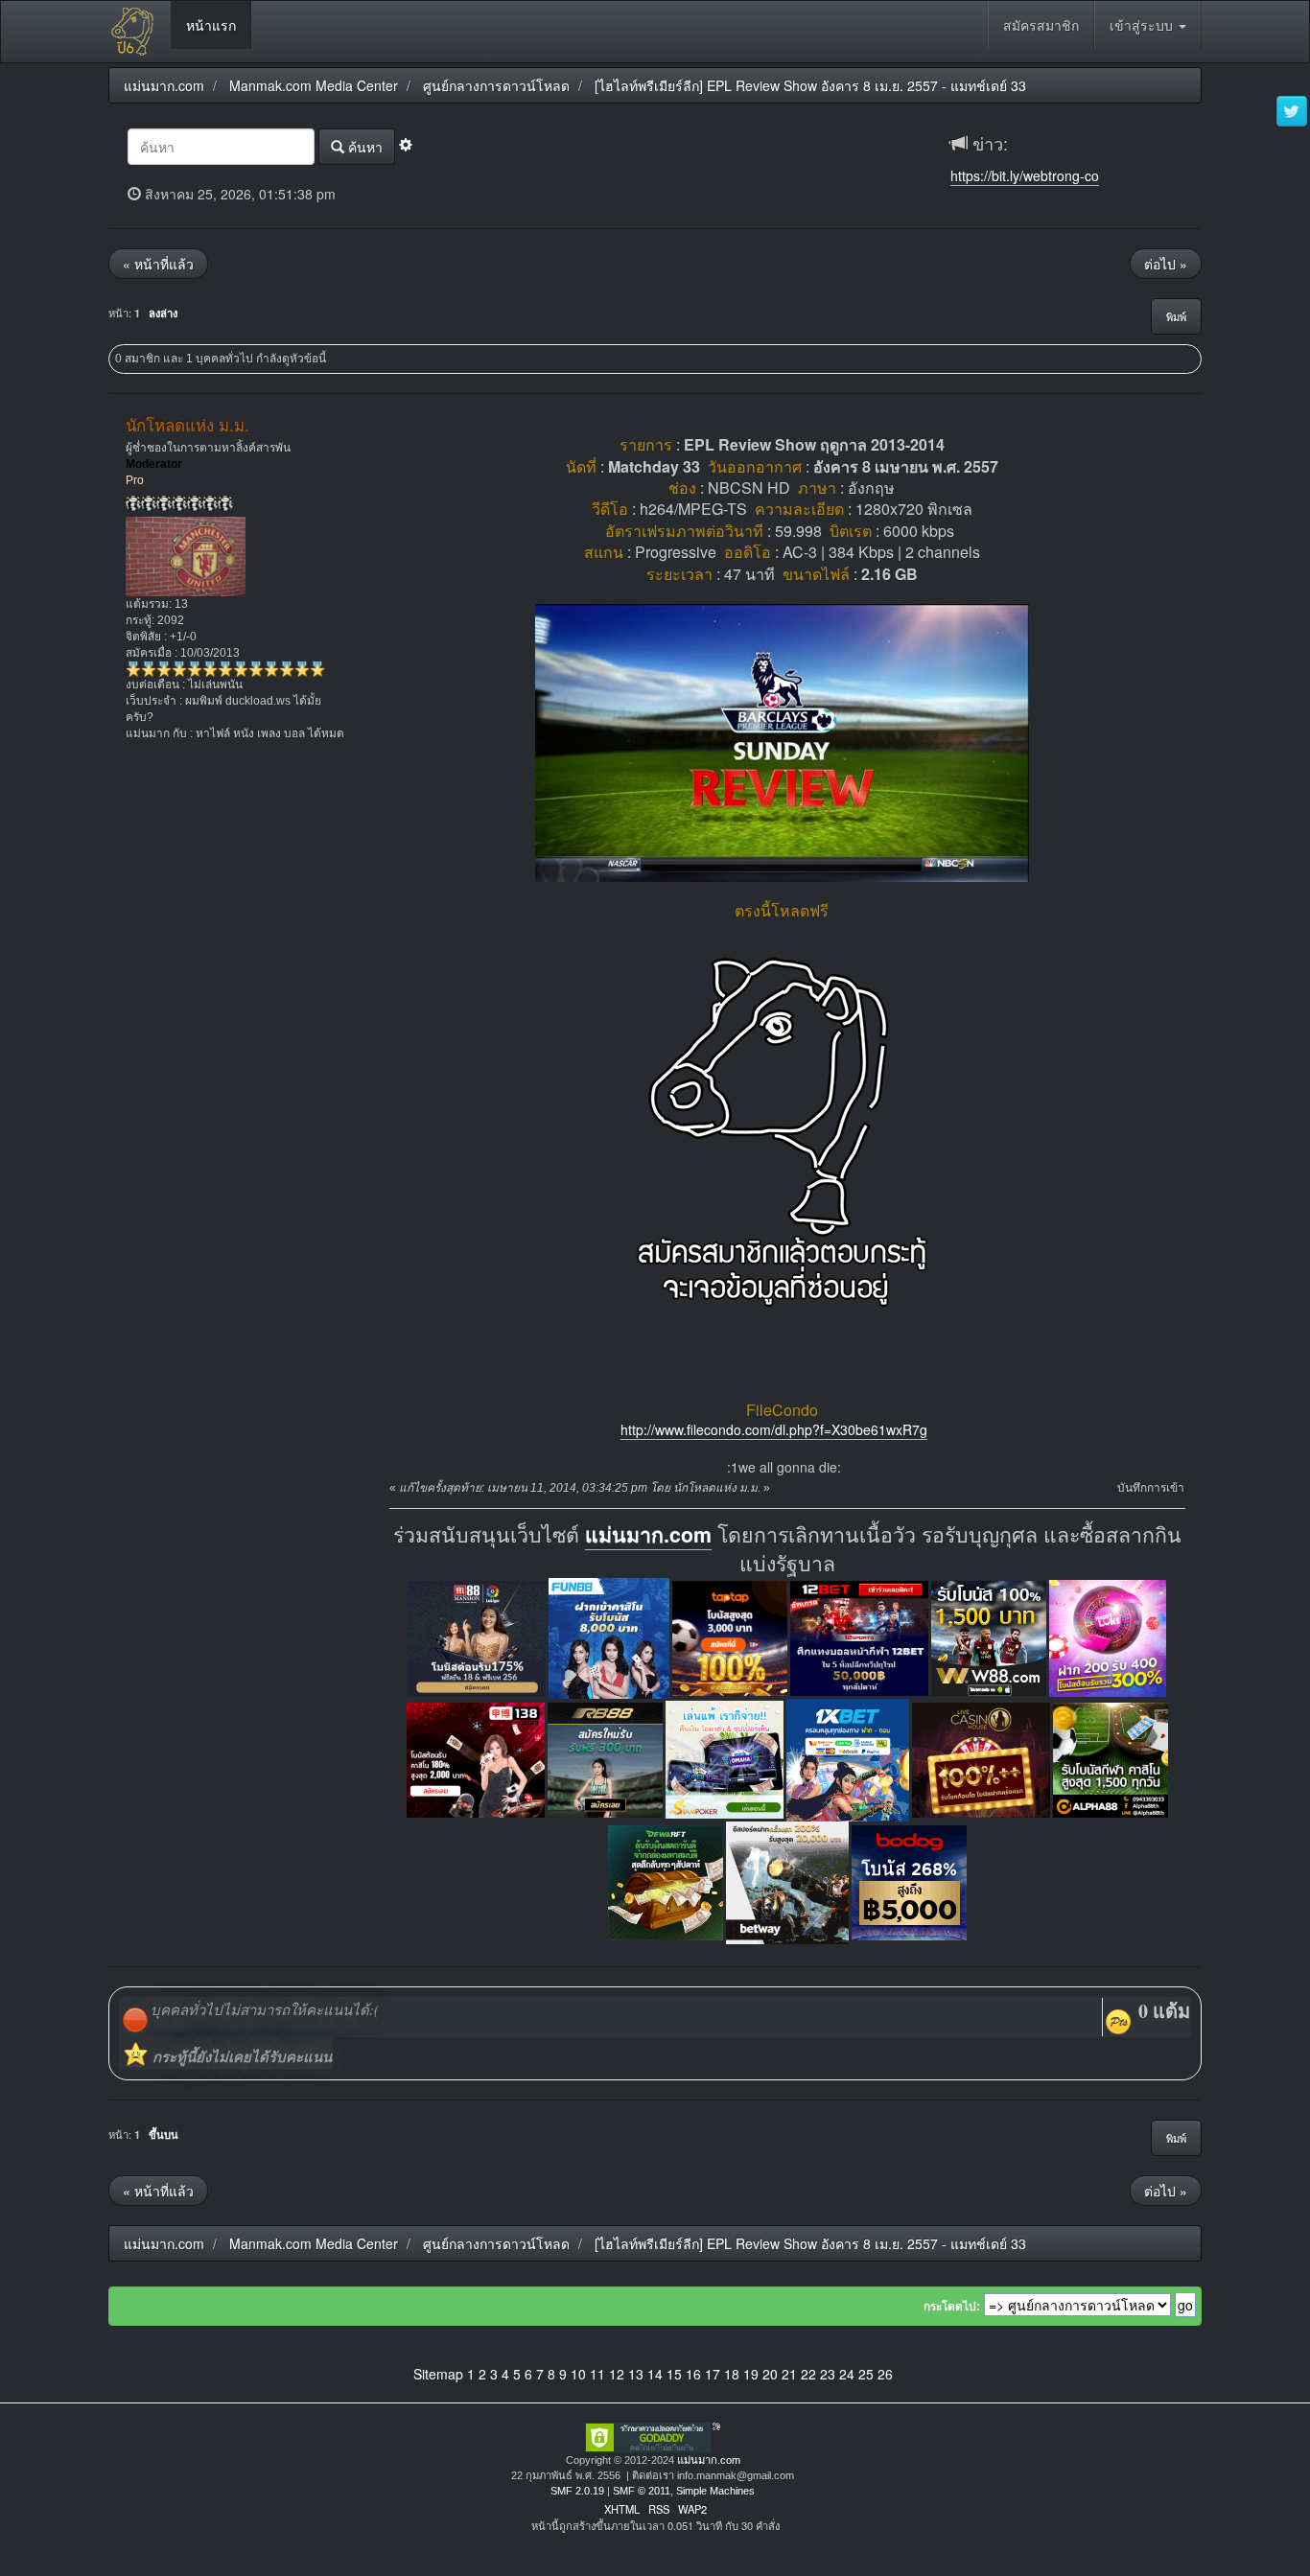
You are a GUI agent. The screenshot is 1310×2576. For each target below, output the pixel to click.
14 (655, 2374)
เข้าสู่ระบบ (1143, 25)
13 (636, 2374)
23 (828, 2374)
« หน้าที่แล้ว (158, 264)
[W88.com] (989, 1636)
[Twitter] (1292, 112)
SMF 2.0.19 (577, 2491)
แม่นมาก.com (648, 1534)
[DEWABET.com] (666, 1880)
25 (866, 2374)
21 (789, 2374)
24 (847, 2374)
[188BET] (730, 1636)
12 (617, 2374)
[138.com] (476, 1758)
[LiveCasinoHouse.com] (981, 1758)
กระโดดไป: (952, 2307)
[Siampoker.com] (725, 1758)
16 (693, 2374)
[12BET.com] (859, 1636)
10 (578, 2374)
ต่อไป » (1166, 264)
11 (597, 2374)
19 (751, 2374)
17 (713, 2374)
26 (885, 2374)
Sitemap (438, 2374)
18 (732, 2374)
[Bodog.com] (909, 1880)
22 (808, 2374)
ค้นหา (363, 147)
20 (770, 2374)
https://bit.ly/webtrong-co (1025, 175)
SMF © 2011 (642, 2491)
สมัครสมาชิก (1041, 25)
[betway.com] (787, 1880)
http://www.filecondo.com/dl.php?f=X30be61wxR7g (774, 1429)
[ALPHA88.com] (1111, 1758)
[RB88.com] (605, 1758)
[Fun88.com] (609, 1636)
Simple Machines (715, 2491)
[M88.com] (477, 1636)
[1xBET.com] (848, 1758)
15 (674, 2374)
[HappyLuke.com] (1108, 1636)
